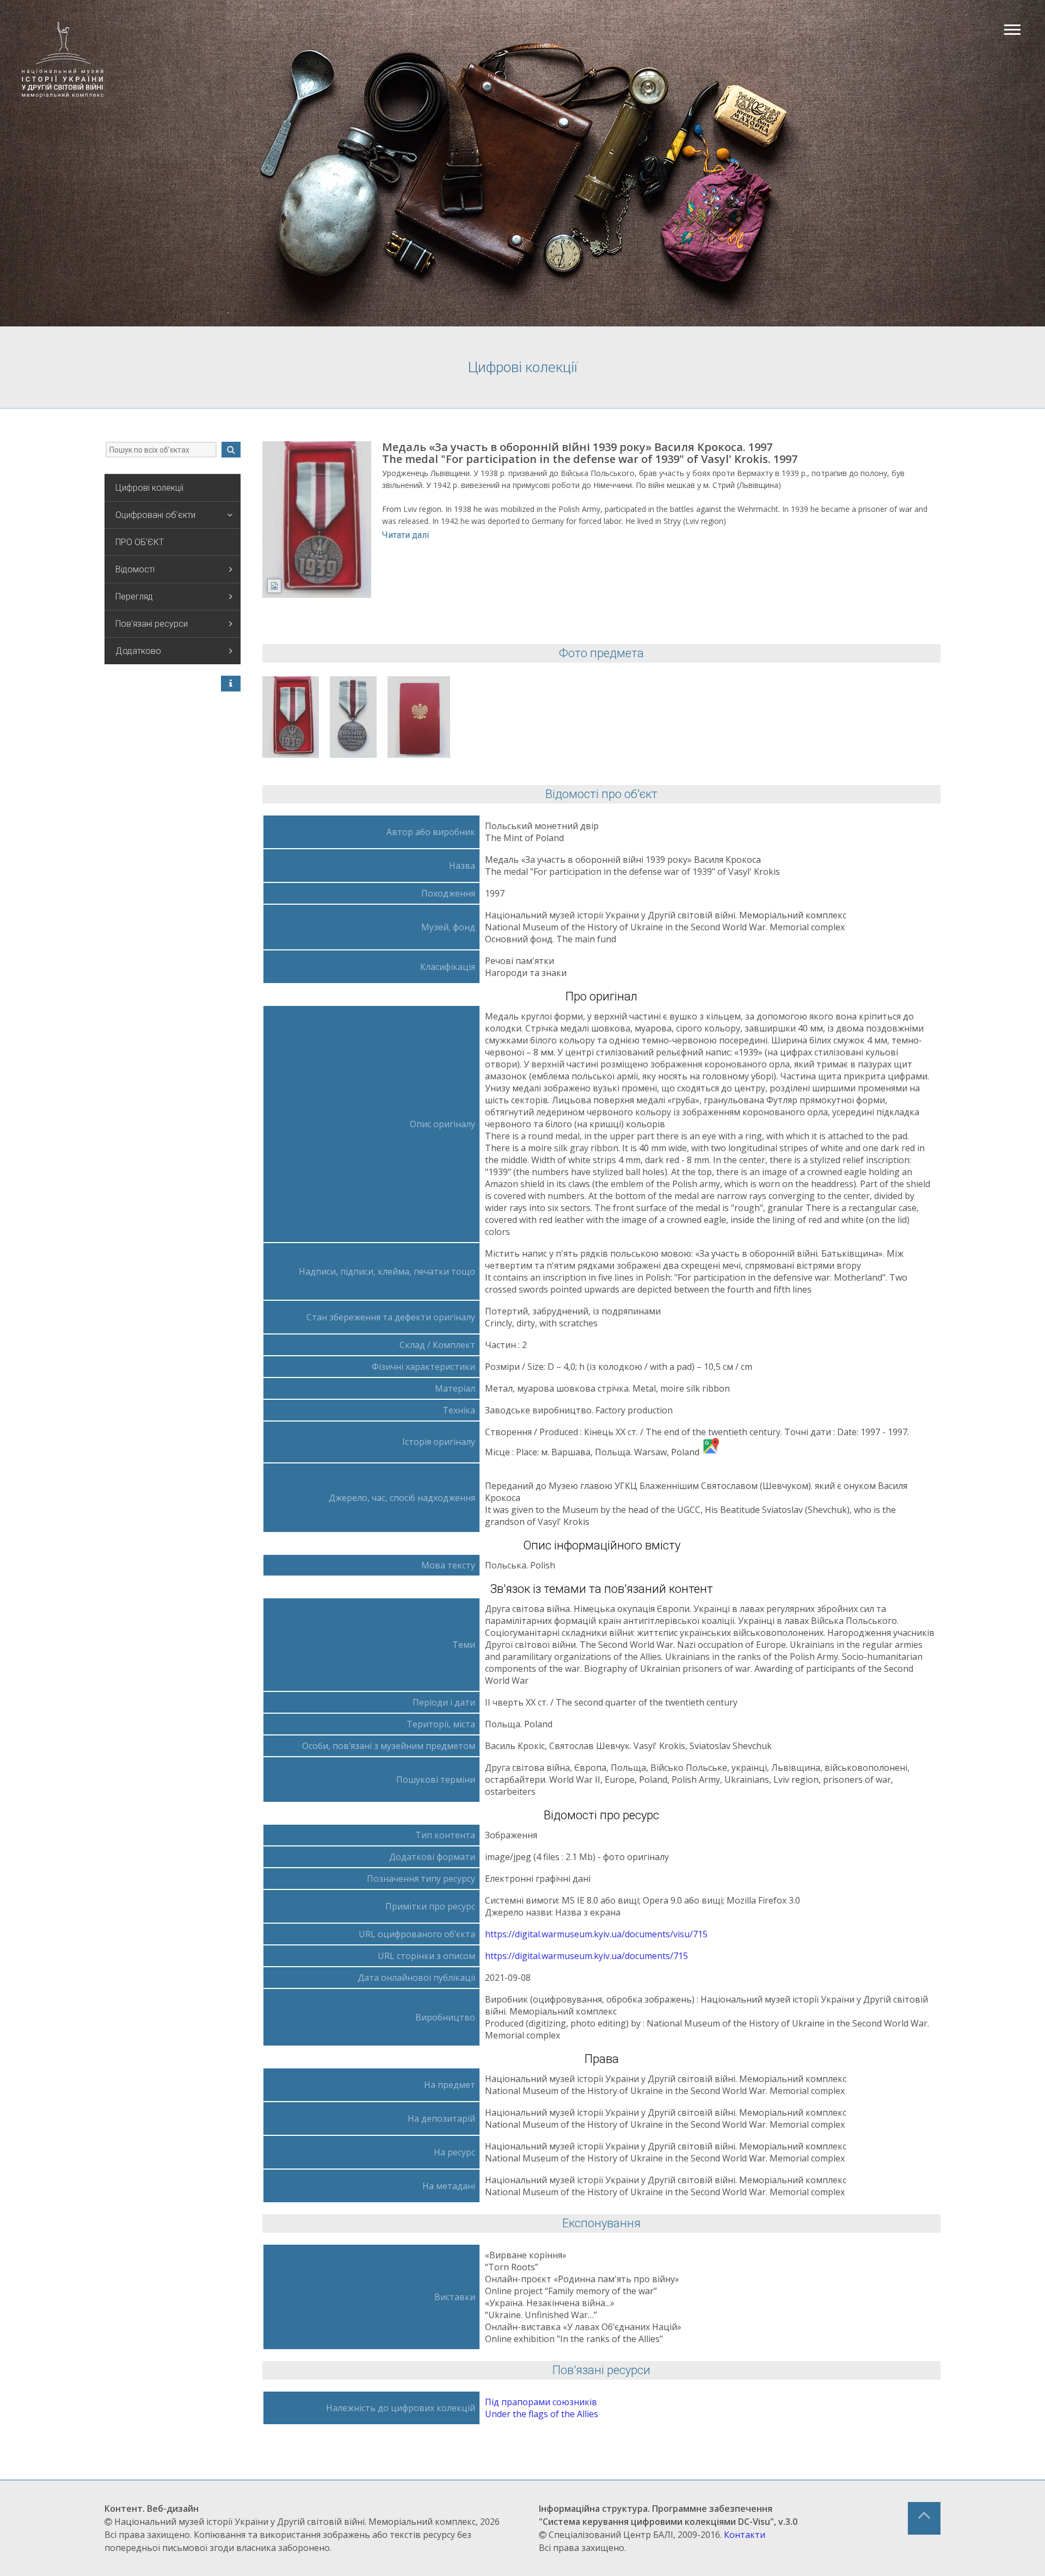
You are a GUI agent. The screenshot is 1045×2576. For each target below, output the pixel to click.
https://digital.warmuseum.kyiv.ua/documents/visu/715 (596, 1934)
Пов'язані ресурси (152, 624)
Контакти (745, 2535)
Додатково (138, 651)
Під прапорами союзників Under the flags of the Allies (542, 2408)
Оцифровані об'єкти (155, 515)
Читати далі (405, 535)
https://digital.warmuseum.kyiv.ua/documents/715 (586, 1956)
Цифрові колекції (149, 488)
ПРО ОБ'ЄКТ (140, 542)
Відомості (135, 569)
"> (291, 717)
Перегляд (134, 597)
